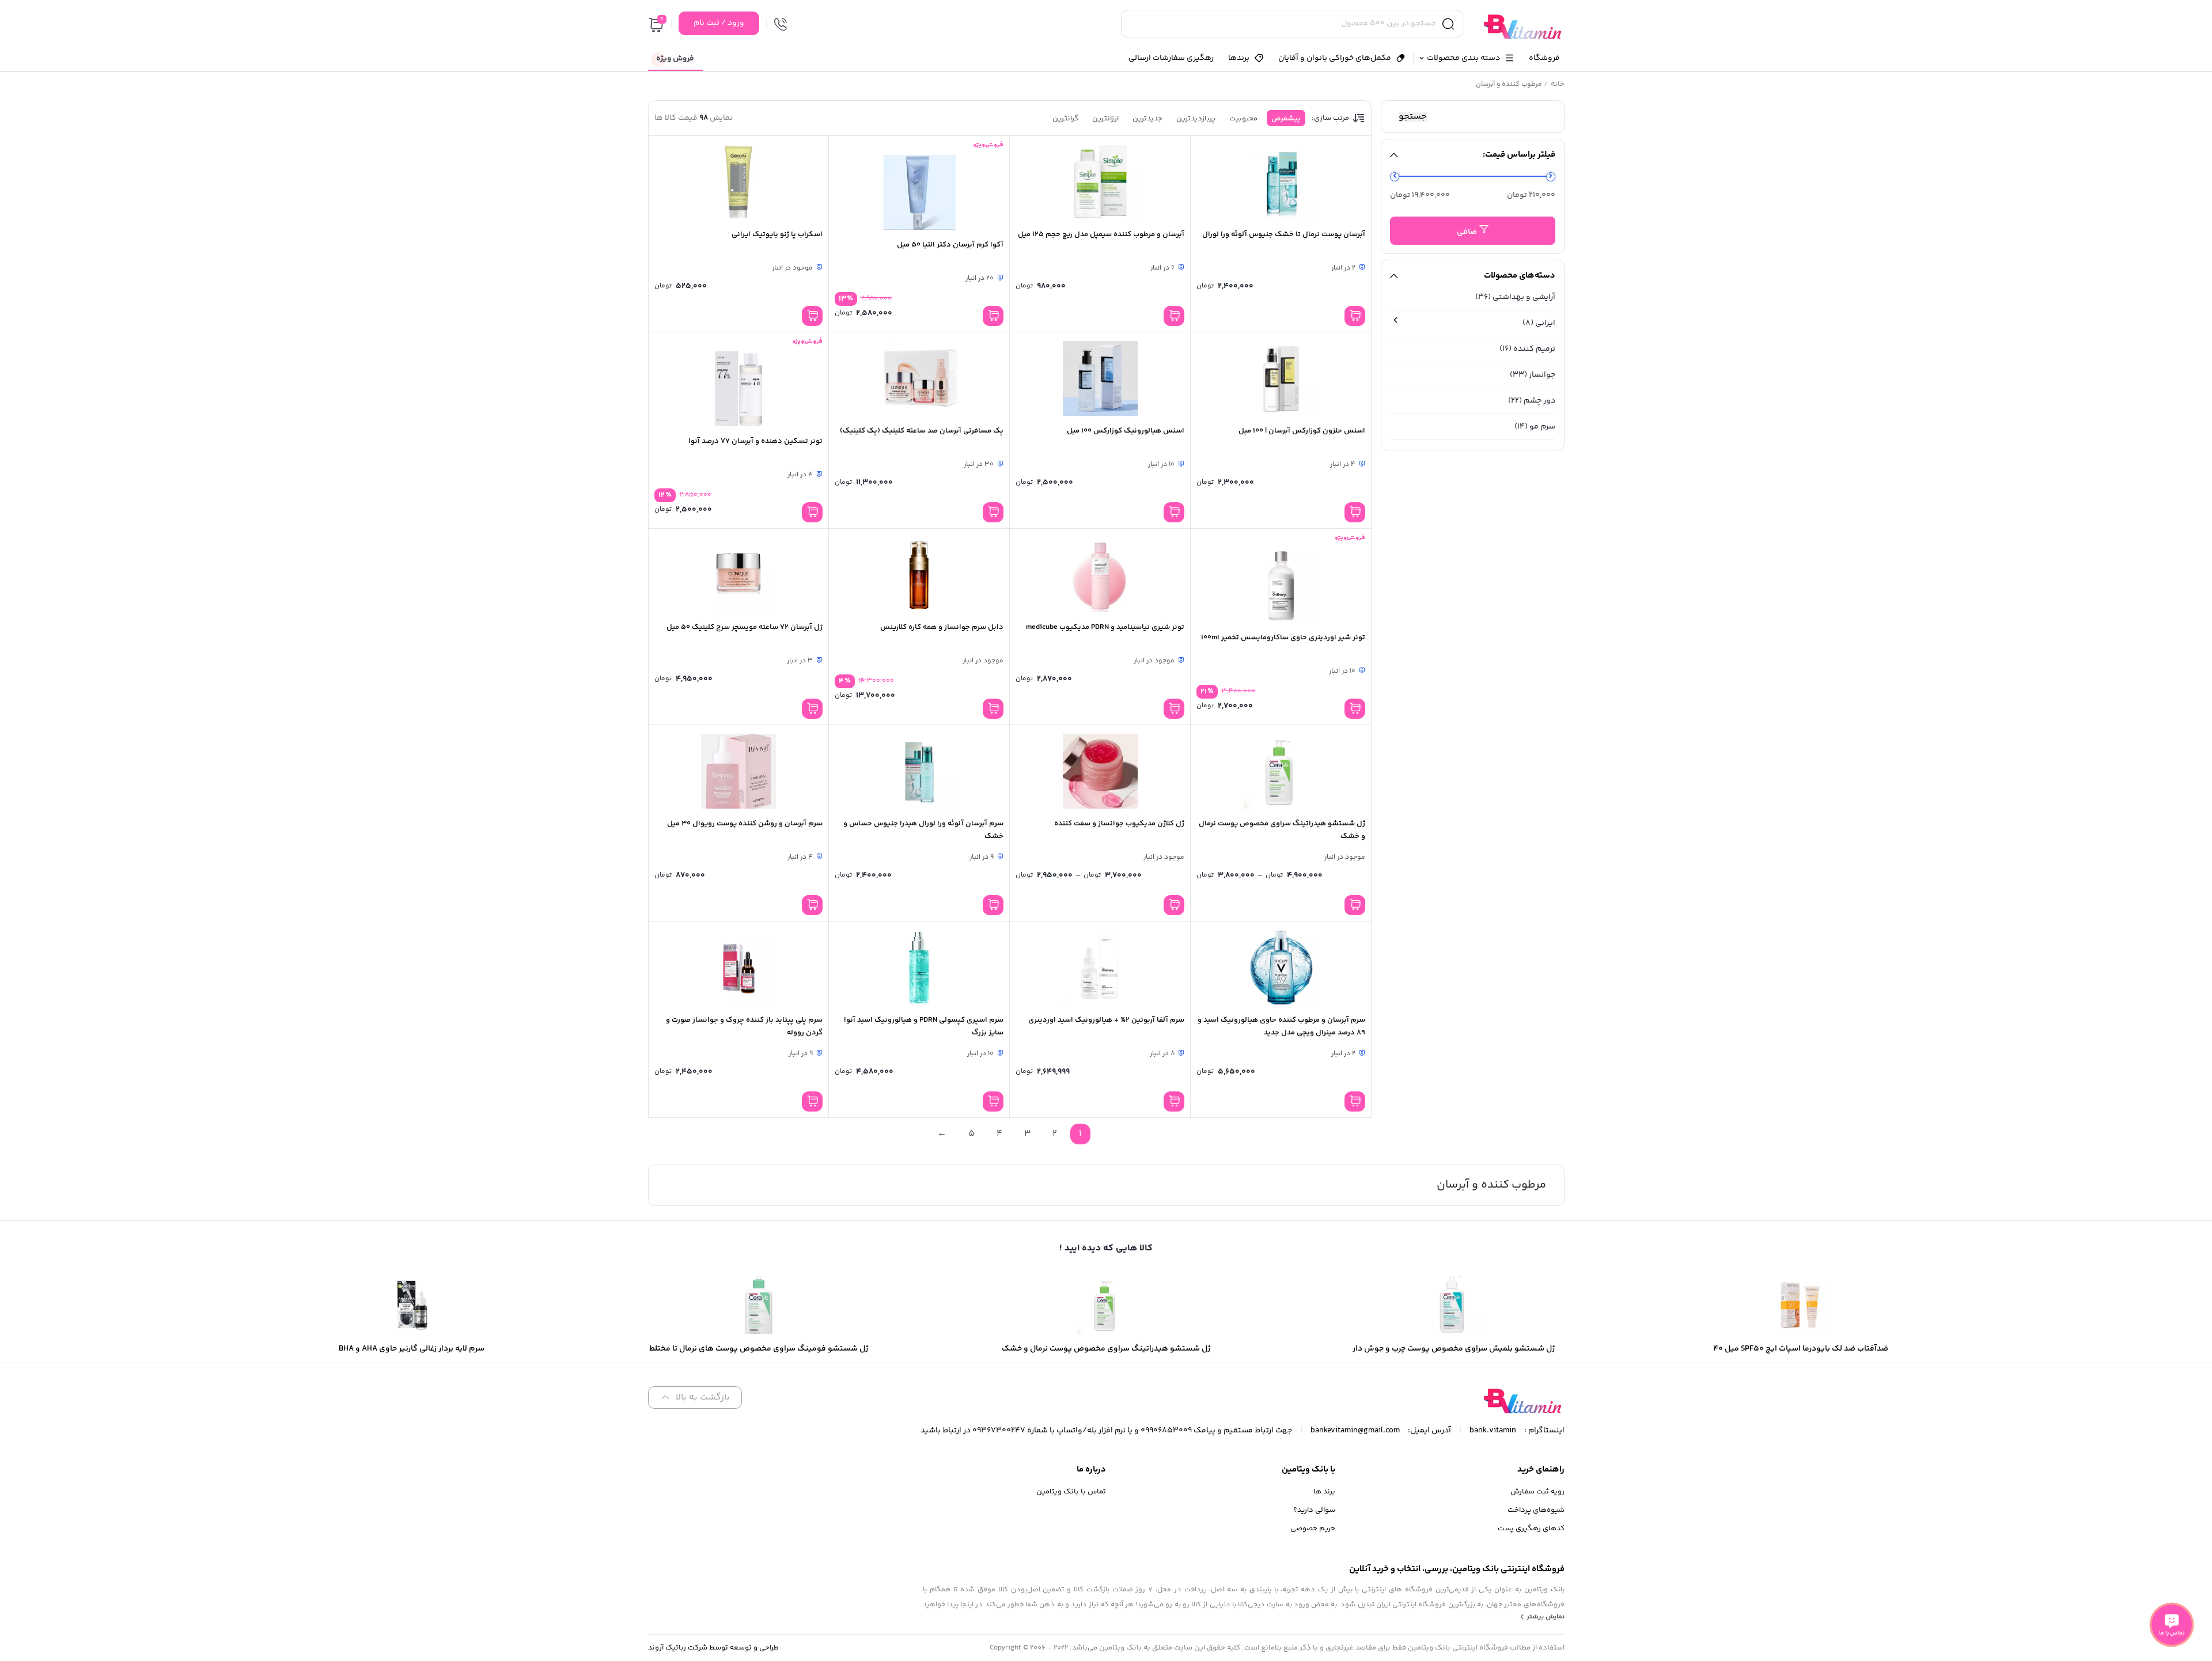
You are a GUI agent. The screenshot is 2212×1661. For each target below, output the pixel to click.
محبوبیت (1243, 119)
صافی (1467, 232)
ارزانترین (1105, 119)
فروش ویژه (675, 59)
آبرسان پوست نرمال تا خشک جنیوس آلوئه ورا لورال (1284, 234)
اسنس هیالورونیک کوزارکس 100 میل (1126, 431)
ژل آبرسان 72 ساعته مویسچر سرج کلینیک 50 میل (745, 627)
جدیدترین (1147, 119)
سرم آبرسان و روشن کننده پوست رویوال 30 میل (745, 824)
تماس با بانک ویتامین (1071, 1492)
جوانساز (1542, 375)
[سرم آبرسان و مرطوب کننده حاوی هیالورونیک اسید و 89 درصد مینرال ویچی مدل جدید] (1281, 968)
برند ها (1324, 1492)
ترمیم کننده (1534, 349)
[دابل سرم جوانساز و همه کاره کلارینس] (919, 575)
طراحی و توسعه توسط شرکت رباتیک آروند (713, 1648)
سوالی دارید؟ (1314, 1510)
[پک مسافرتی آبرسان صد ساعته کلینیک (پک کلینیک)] (919, 378)
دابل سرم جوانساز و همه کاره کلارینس (942, 627)
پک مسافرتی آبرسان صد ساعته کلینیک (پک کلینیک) (922, 431)
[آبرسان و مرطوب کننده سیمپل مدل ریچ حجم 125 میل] (1100, 182)
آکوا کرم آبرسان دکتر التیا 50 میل (950, 245)
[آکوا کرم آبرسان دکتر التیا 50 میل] (919, 192)
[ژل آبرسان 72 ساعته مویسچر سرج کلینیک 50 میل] (739, 575)
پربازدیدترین (1196, 119)
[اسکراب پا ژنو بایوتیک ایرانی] (739, 182)
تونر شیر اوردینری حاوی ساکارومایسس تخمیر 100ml (1283, 638)
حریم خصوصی (1313, 1529)
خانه (1558, 84)
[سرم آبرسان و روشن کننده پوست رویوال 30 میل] (739, 771)
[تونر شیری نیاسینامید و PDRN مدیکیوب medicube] (1100, 575)
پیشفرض (1286, 119)
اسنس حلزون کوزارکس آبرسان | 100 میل (1302, 431)
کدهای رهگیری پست (1531, 1529)
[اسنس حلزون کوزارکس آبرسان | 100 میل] (1281, 378)
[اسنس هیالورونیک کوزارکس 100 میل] (1100, 378)
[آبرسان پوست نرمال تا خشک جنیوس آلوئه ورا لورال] (1281, 182)
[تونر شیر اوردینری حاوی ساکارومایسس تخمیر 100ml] (1281, 585)
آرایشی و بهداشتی (1524, 297)
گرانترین (1065, 119)
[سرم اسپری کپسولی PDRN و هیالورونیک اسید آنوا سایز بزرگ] (919, 968)
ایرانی (1545, 323)
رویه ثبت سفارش (1537, 1492)
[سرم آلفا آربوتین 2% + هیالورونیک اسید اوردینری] (1100, 968)
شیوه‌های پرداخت (1536, 1510)
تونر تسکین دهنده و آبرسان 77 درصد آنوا (755, 441)
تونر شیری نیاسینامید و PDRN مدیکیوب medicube (1105, 627)
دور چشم (1539, 401)
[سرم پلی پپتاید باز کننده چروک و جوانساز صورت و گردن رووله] (739, 968)
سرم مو (1542, 427)
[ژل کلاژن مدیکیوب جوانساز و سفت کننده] (1100, 771)
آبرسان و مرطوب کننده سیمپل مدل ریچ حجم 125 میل (1101, 234)
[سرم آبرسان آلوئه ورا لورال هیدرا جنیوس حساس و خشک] (919, 771)
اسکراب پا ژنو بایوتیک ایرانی (777, 234)
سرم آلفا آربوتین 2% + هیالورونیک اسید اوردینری (1106, 1020)
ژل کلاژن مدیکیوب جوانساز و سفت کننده (1119, 824)
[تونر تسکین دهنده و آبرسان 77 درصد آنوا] (739, 389)
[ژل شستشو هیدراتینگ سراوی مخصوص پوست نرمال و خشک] (1281, 771)
